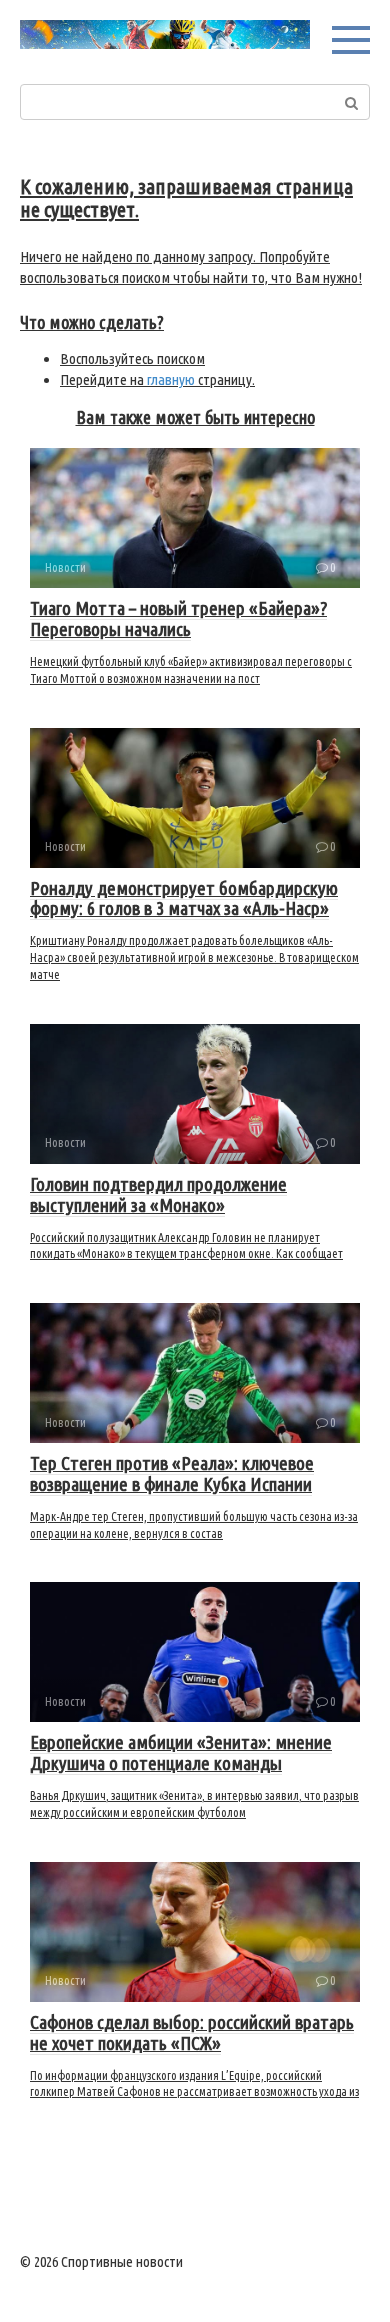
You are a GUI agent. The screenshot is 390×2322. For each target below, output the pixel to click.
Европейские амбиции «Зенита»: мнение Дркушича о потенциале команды (181, 1752)
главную (171, 379)
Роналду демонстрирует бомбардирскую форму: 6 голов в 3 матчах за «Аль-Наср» (184, 898)
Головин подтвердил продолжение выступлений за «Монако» (158, 1194)
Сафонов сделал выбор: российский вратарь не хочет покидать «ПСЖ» (192, 2032)
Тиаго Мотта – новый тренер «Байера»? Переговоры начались (178, 618)
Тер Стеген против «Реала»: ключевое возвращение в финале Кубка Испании (172, 1473)
